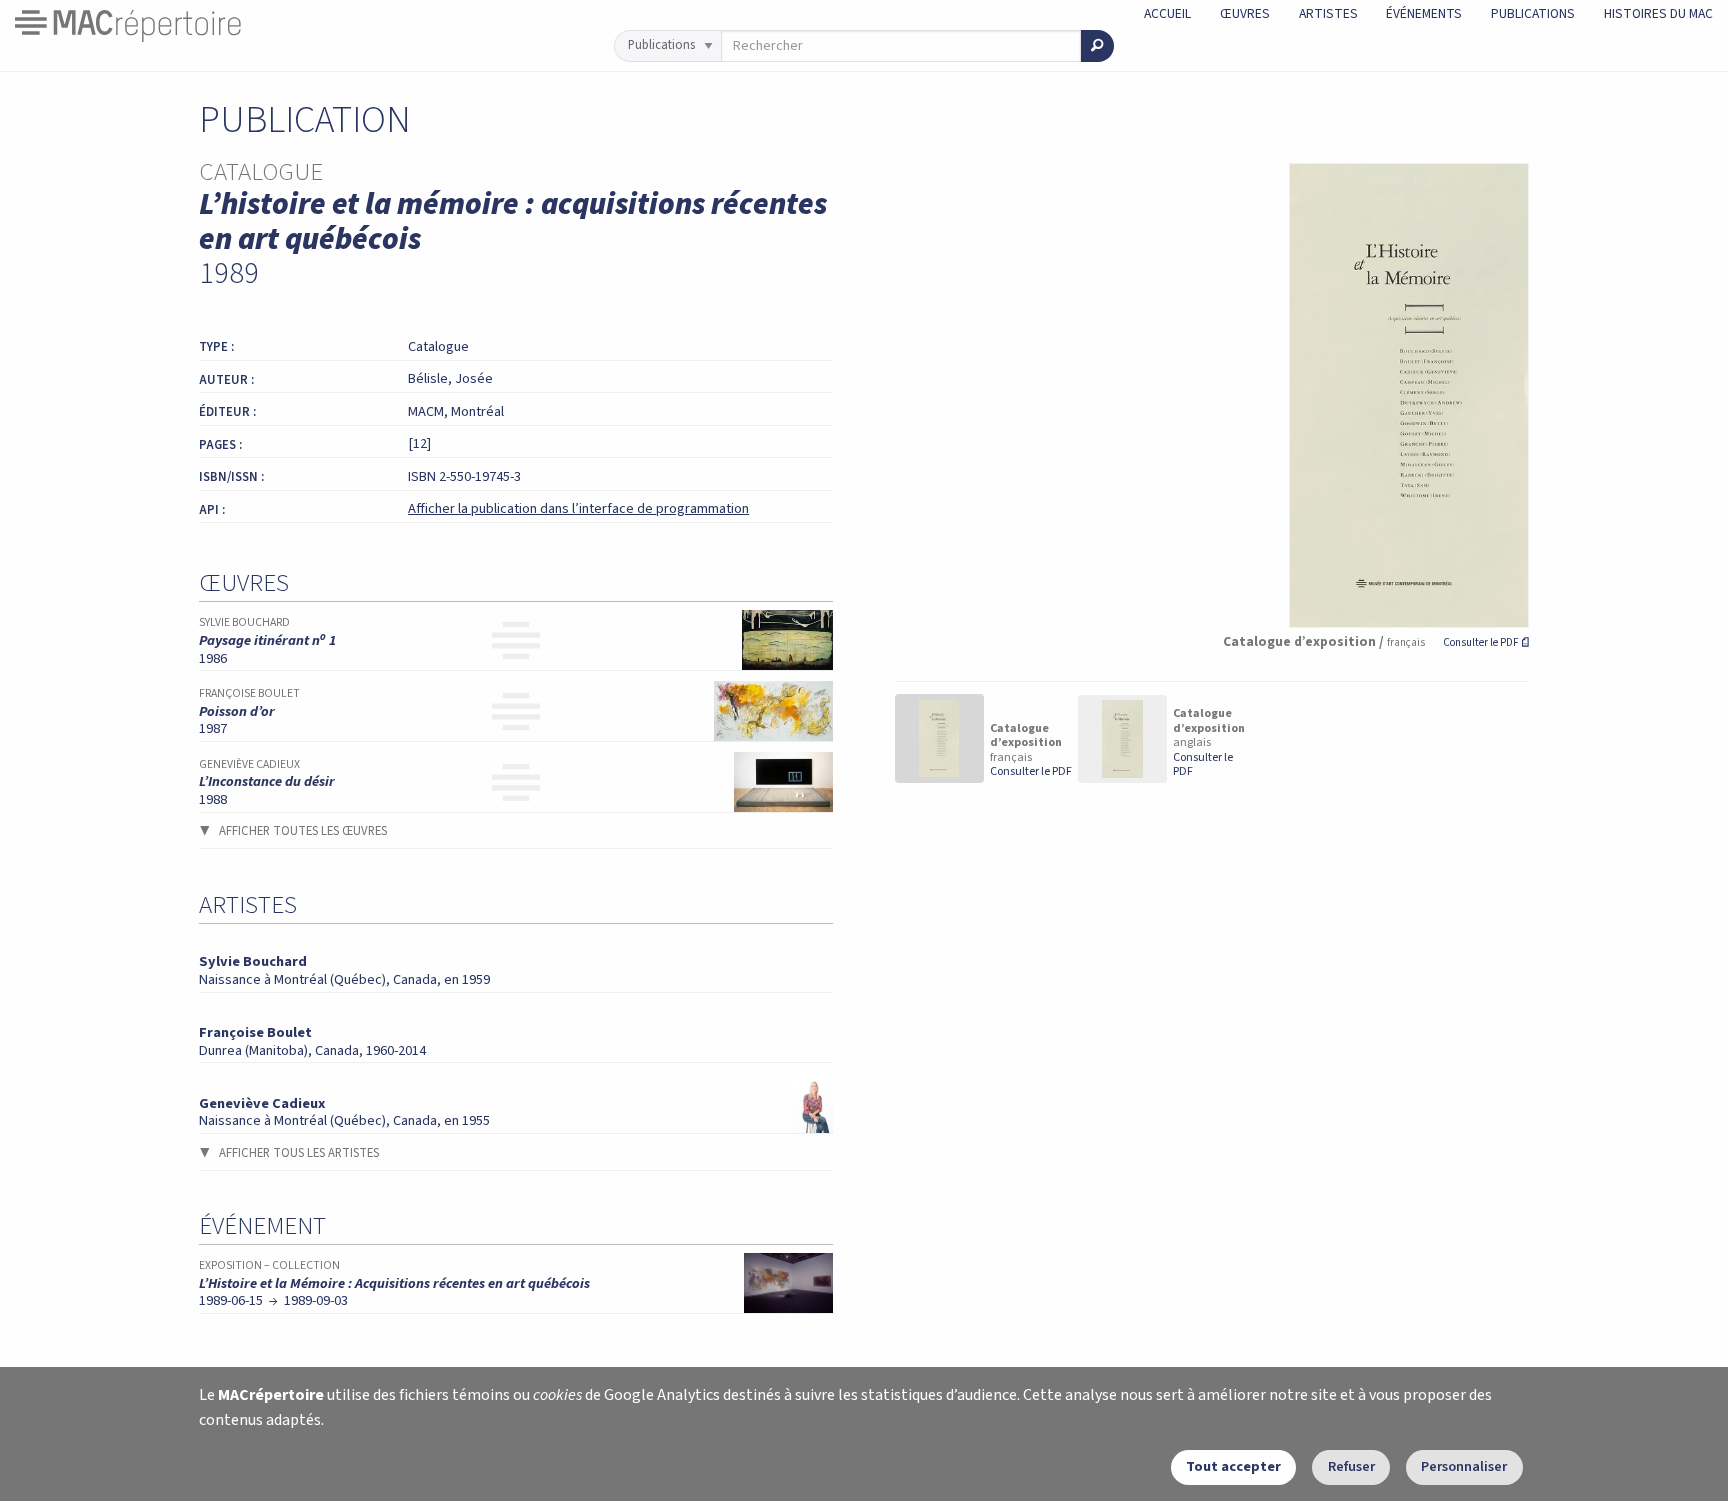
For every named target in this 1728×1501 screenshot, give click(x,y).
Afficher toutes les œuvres (303, 831)
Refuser (1351, 1466)
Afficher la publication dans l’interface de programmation (578, 508)
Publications (1533, 13)
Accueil (1167, 13)
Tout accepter (1233, 1466)
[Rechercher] (1097, 46)
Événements (1424, 13)
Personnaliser (1464, 1466)
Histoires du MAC (1658, 13)
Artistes (1328, 13)
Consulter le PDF (1486, 642)
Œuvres (1245, 13)
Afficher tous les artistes (299, 1153)
